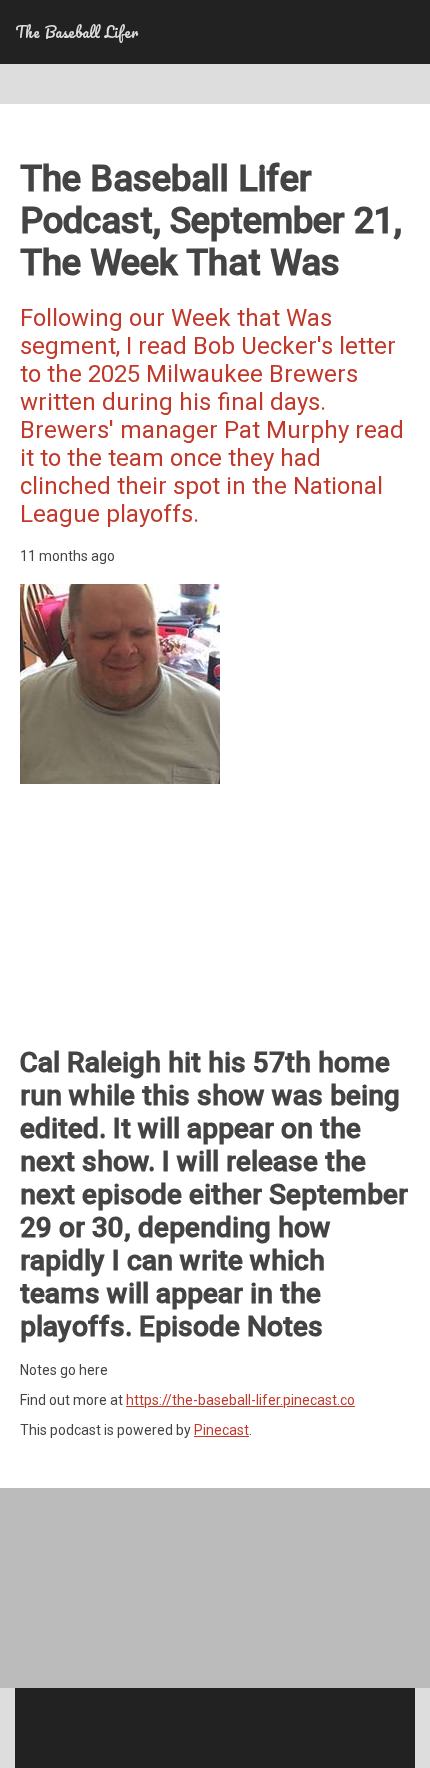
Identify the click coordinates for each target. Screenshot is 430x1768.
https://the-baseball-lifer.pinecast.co (240, 1400)
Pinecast (221, 1430)
